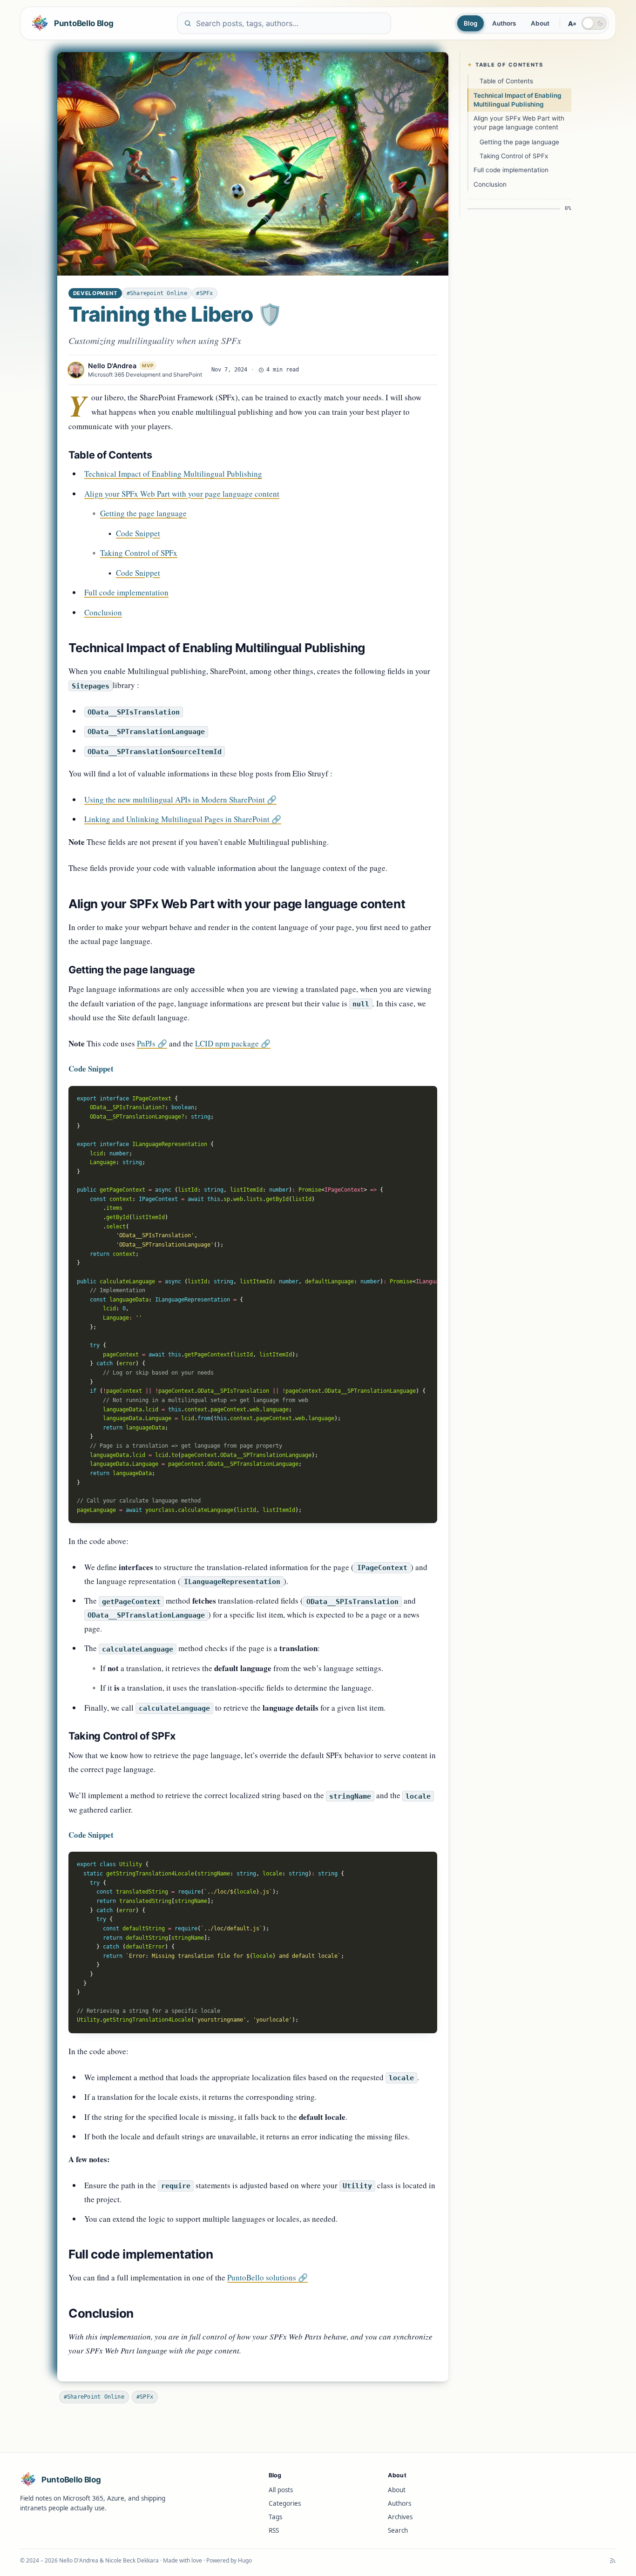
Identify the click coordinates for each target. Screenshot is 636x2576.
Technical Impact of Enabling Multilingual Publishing (173, 474)
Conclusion (103, 612)
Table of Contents (506, 81)
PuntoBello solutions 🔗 (267, 2277)
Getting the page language (143, 513)
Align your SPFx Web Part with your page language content (182, 494)
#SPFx (204, 293)
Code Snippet (138, 533)
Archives (400, 2517)
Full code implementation (126, 592)
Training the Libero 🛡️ (175, 314)
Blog (470, 23)
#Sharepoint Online (157, 293)
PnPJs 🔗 (152, 1043)
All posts (281, 2490)
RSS (274, 2530)
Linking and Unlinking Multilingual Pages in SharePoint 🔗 (183, 819)
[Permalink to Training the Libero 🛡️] (253, 164)
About (540, 23)
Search (398, 2530)
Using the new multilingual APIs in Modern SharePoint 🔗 (180, 799)
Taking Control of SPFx (139, 553)
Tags (275, 2517)
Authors (504, 23)
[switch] (594, 23)
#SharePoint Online (94, 2397)
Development (95, 293)
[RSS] (613, 2561)
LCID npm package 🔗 (233, 1043)
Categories (285, 2503)
